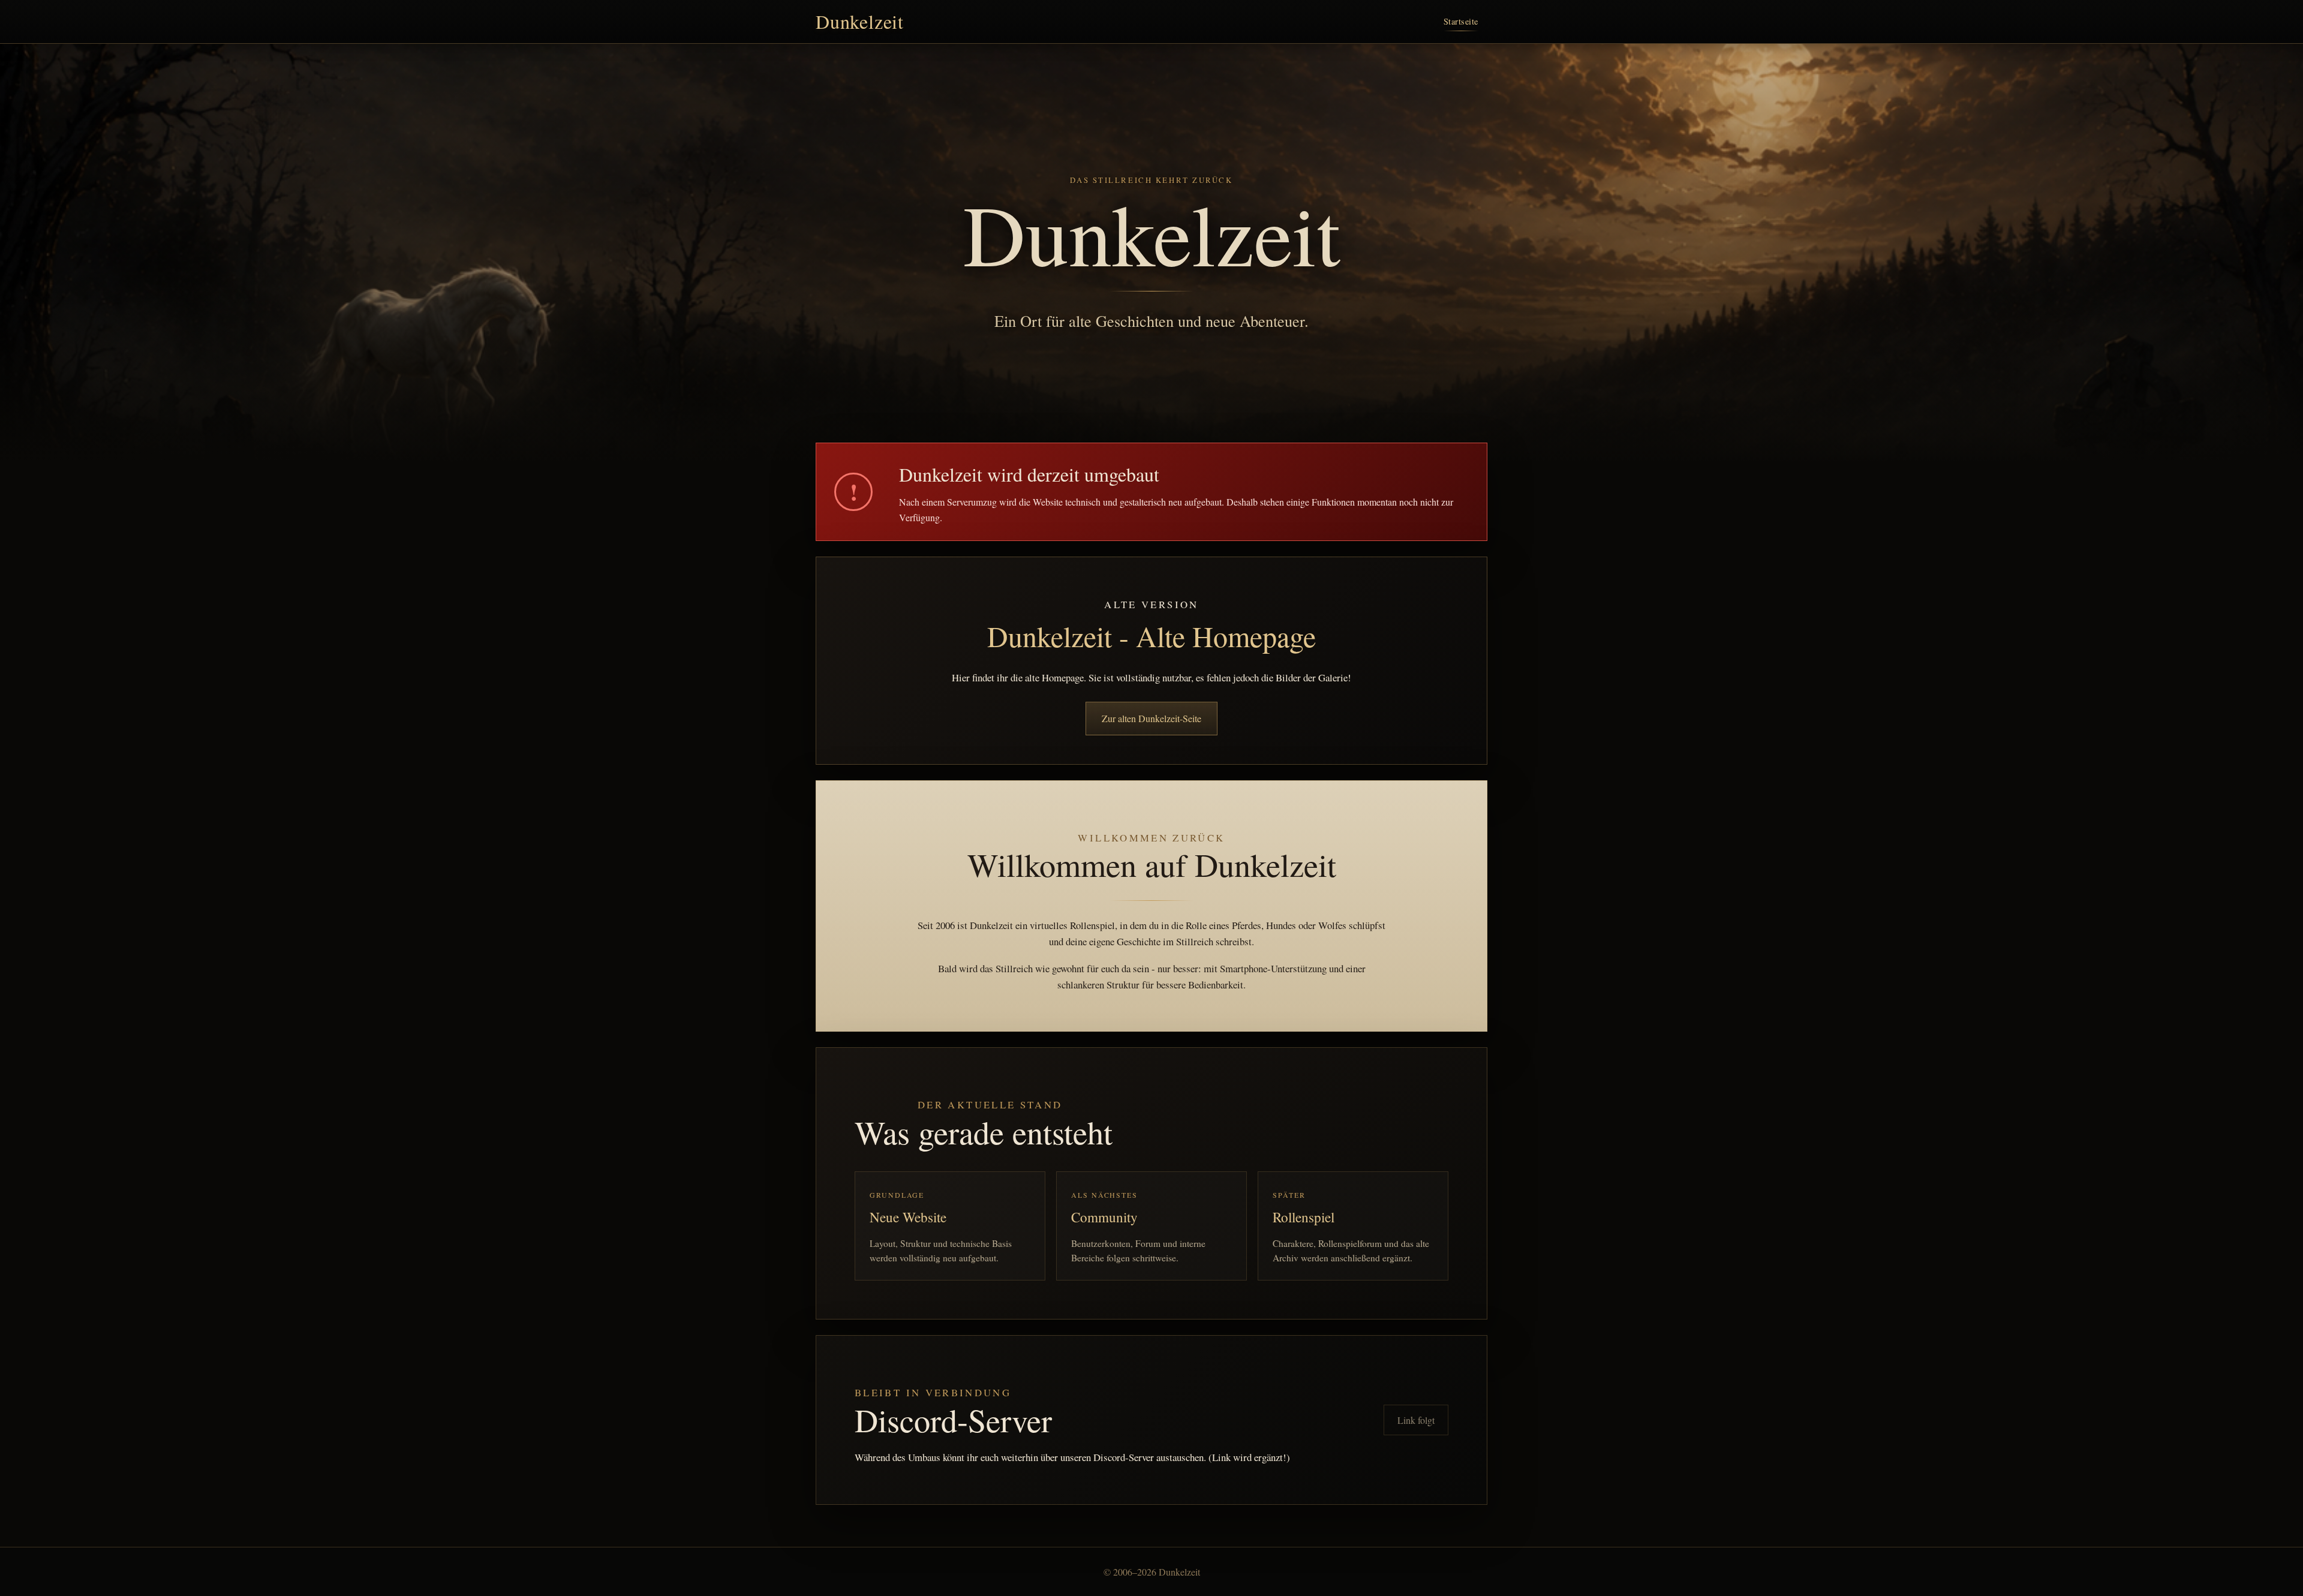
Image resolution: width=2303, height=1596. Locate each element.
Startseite (1461, 21)
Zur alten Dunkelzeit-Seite (1151, 718)
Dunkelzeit (860, 22)
